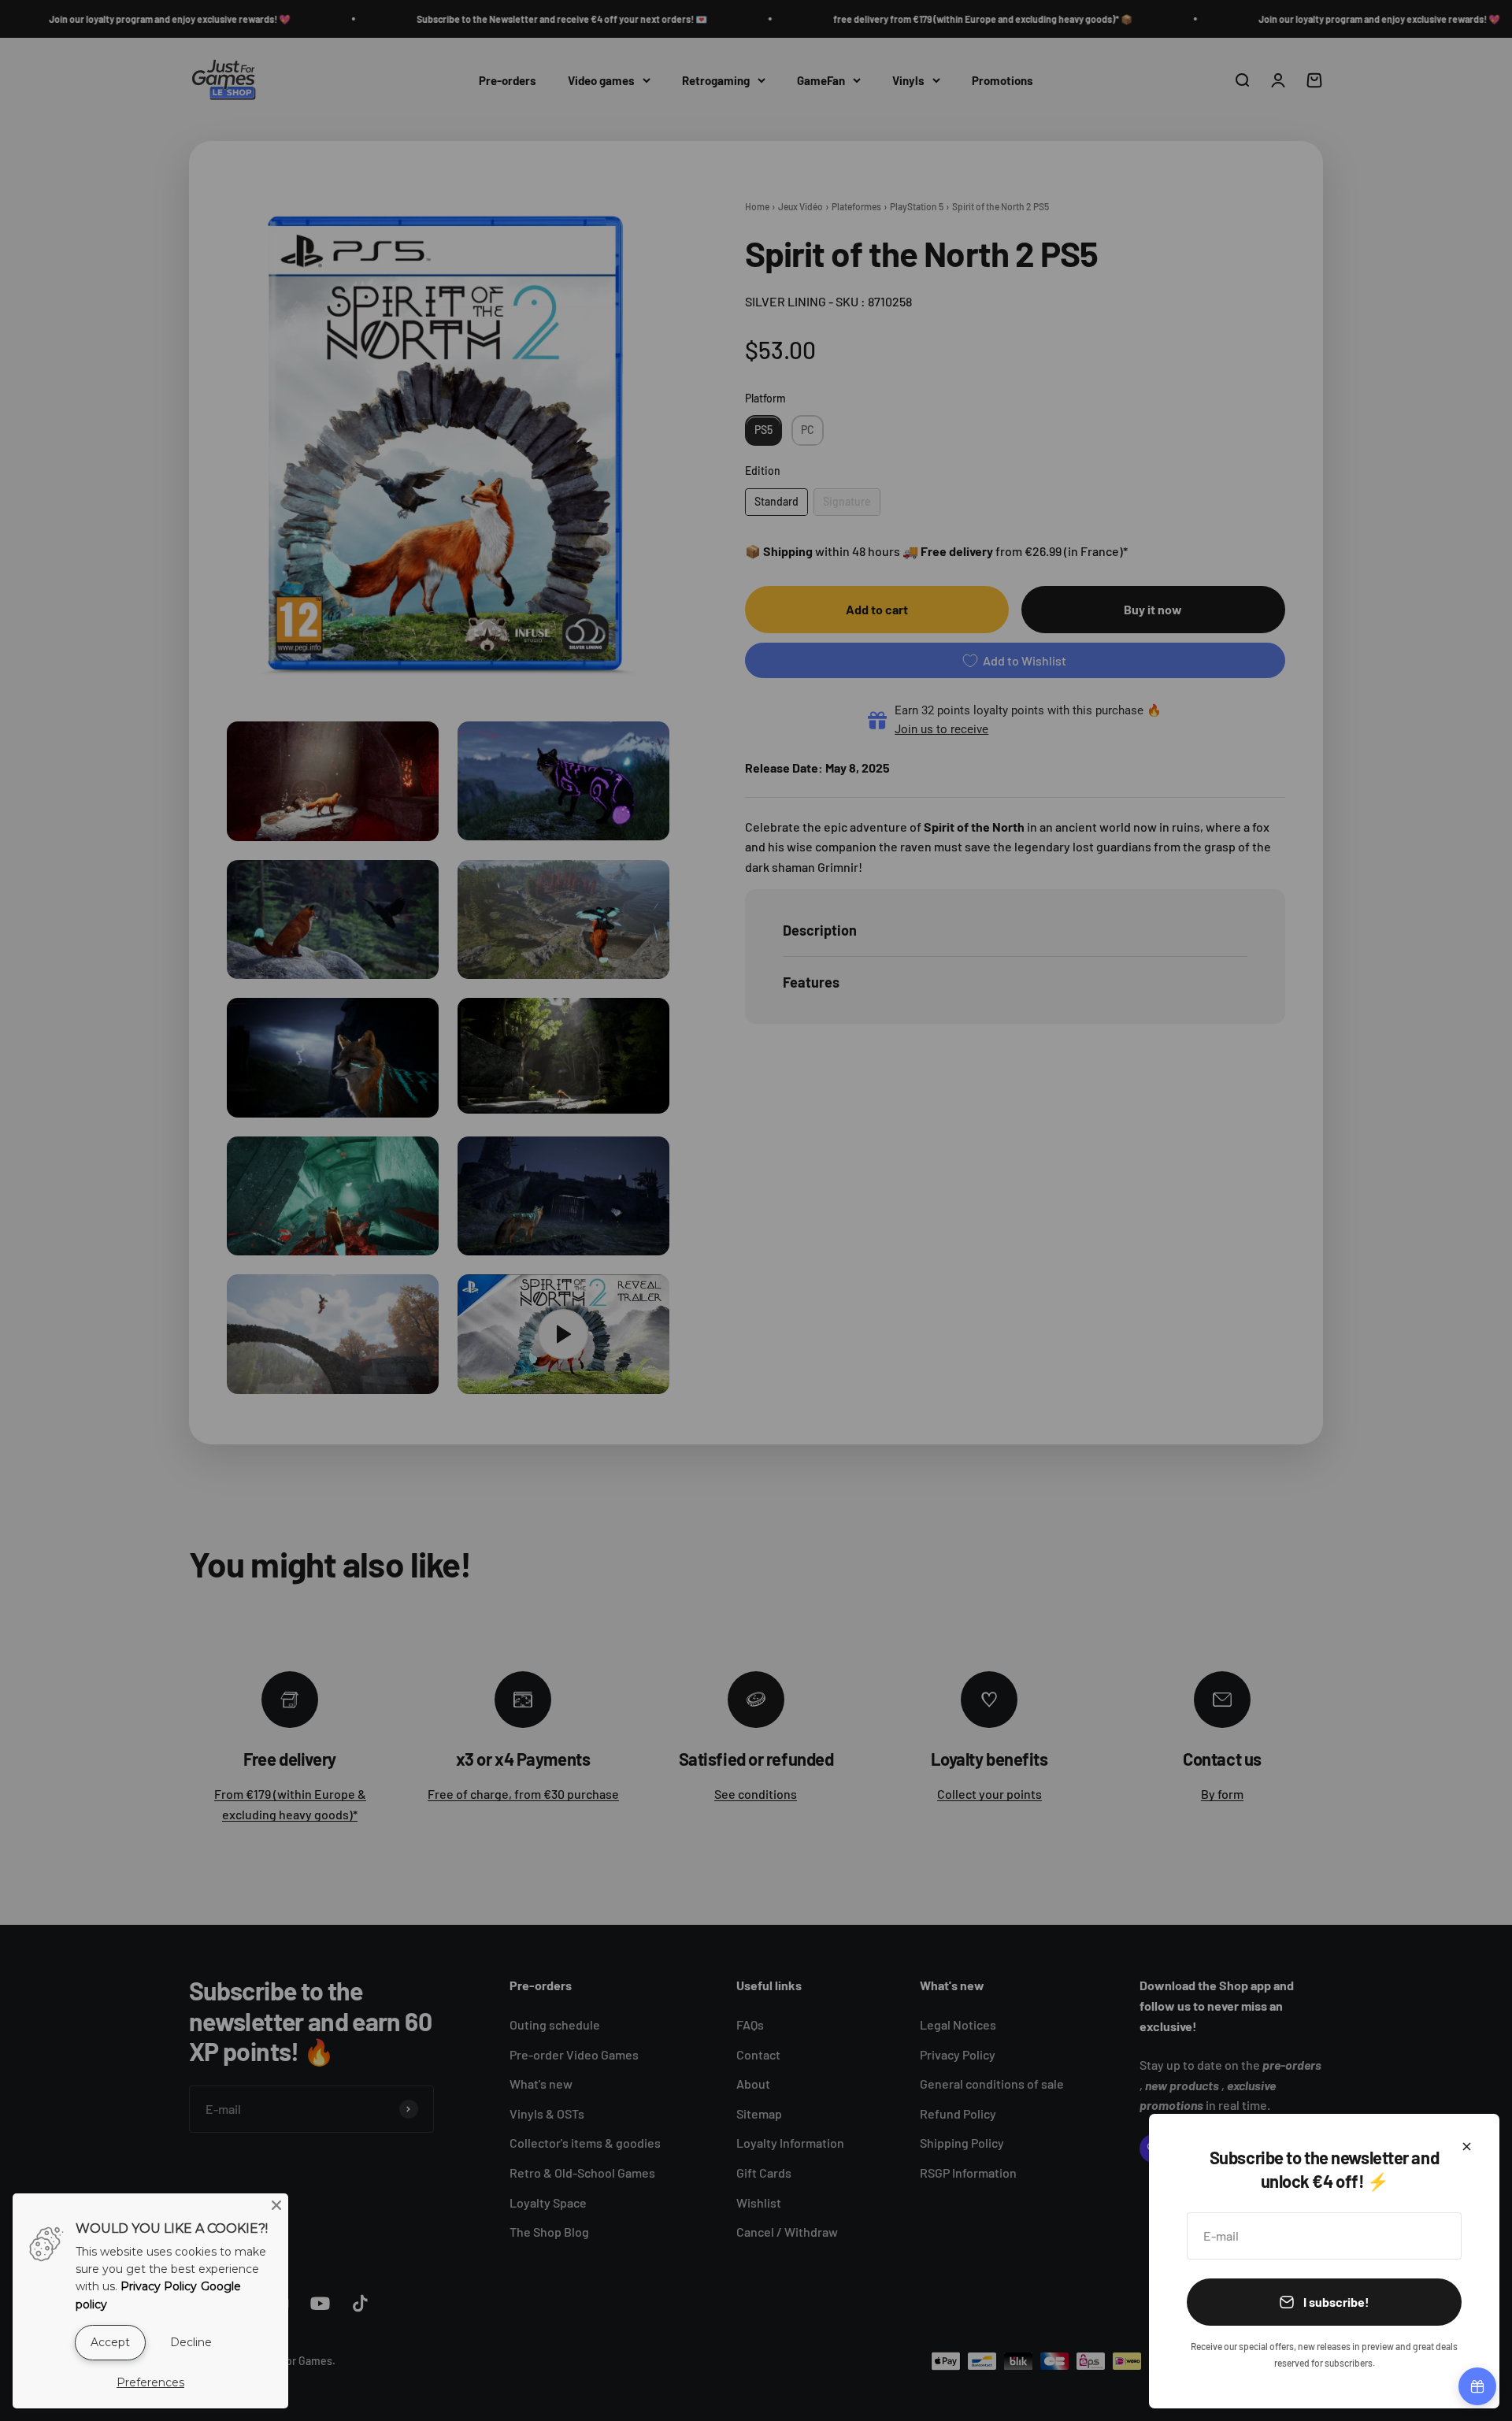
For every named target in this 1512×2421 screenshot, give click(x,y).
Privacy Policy (159, 2286)
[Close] (1467, 2147)
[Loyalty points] (1477, 2386)
